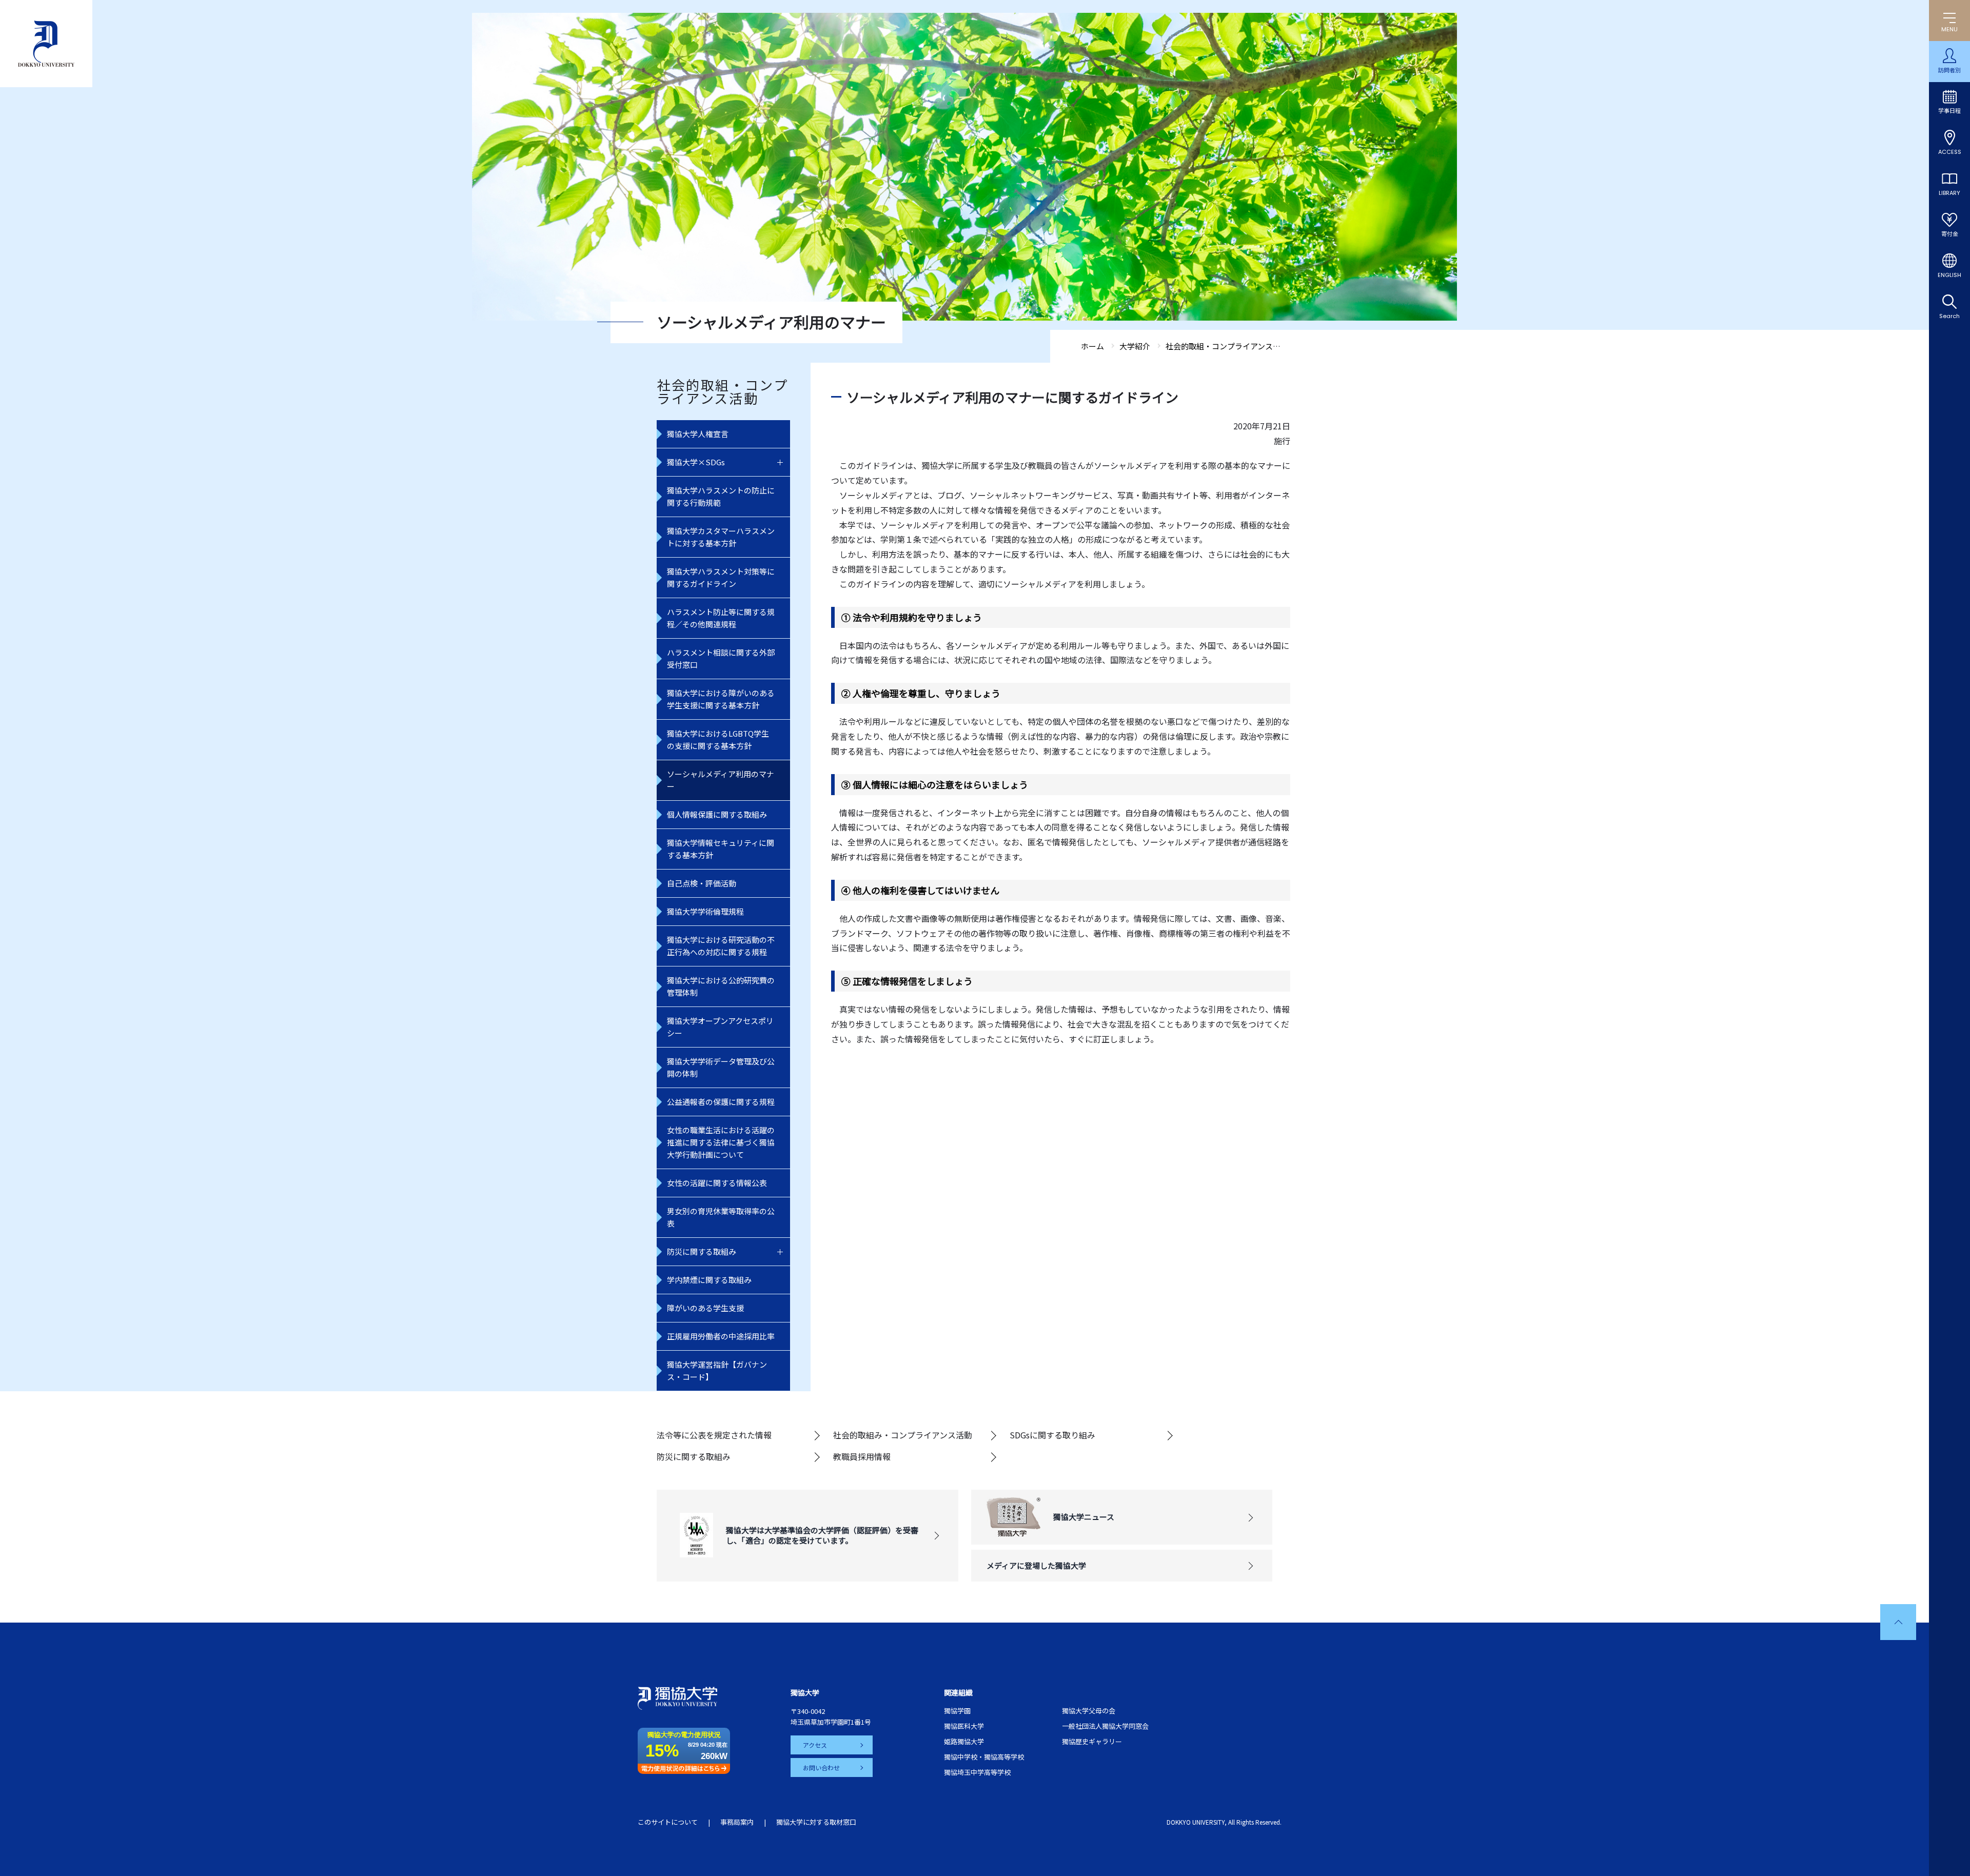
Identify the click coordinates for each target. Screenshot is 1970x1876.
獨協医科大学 (964, 1726)
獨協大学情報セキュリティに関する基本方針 (721, 849)
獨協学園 (957, 1711)
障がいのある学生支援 (705, 1308)
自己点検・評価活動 (702, 883)
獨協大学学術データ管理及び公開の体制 (721, 1067)
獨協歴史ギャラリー (1092, 1741)
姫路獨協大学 (964, 1741)
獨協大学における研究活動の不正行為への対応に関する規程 (721, 946)
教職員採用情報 (862, 1456)
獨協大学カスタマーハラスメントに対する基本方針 (721, 537)
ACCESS (1950, 152)
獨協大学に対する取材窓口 (816, 1822)
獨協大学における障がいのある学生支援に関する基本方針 (721, 699)
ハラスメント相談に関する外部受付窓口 (721, 658)
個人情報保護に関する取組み (717, 814)
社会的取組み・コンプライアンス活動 (903, 1435)
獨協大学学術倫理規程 (705, 911)
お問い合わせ (821, 1768)
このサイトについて (668, 1822)
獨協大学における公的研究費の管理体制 (721, 986)
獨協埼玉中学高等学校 (977, 1772)
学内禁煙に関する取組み (709, 1280)
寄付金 (1950, 234)
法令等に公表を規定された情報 (714, 1435)
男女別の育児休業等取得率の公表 (721, 1217)
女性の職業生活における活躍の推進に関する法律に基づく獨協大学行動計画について (721, 1142)
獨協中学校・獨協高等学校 (984, 1757)
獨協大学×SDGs (696, 462)
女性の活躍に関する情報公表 (717, 1183)
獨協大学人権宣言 (698, 434)
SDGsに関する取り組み (1052, 1435)
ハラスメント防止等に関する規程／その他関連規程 (721, 618)
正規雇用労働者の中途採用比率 (721, 1336)
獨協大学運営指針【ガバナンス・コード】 (717, 1370)
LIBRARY (1949, 193)
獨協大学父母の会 (1089, 1711)
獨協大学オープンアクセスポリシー (720, 1027)
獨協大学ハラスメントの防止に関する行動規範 (721, 496)
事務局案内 (737, 1822)
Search (1949, 316)
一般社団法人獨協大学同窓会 (1105, 1726)
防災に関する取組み (702, 1251)
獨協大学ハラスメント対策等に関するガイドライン (721, 577)
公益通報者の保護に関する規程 (721, 1102)
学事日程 (1949, 111)
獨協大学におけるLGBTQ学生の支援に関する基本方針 (718, 739)
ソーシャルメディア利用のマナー (721, 780)
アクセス (815, 1745)
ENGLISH (1949, 275)
